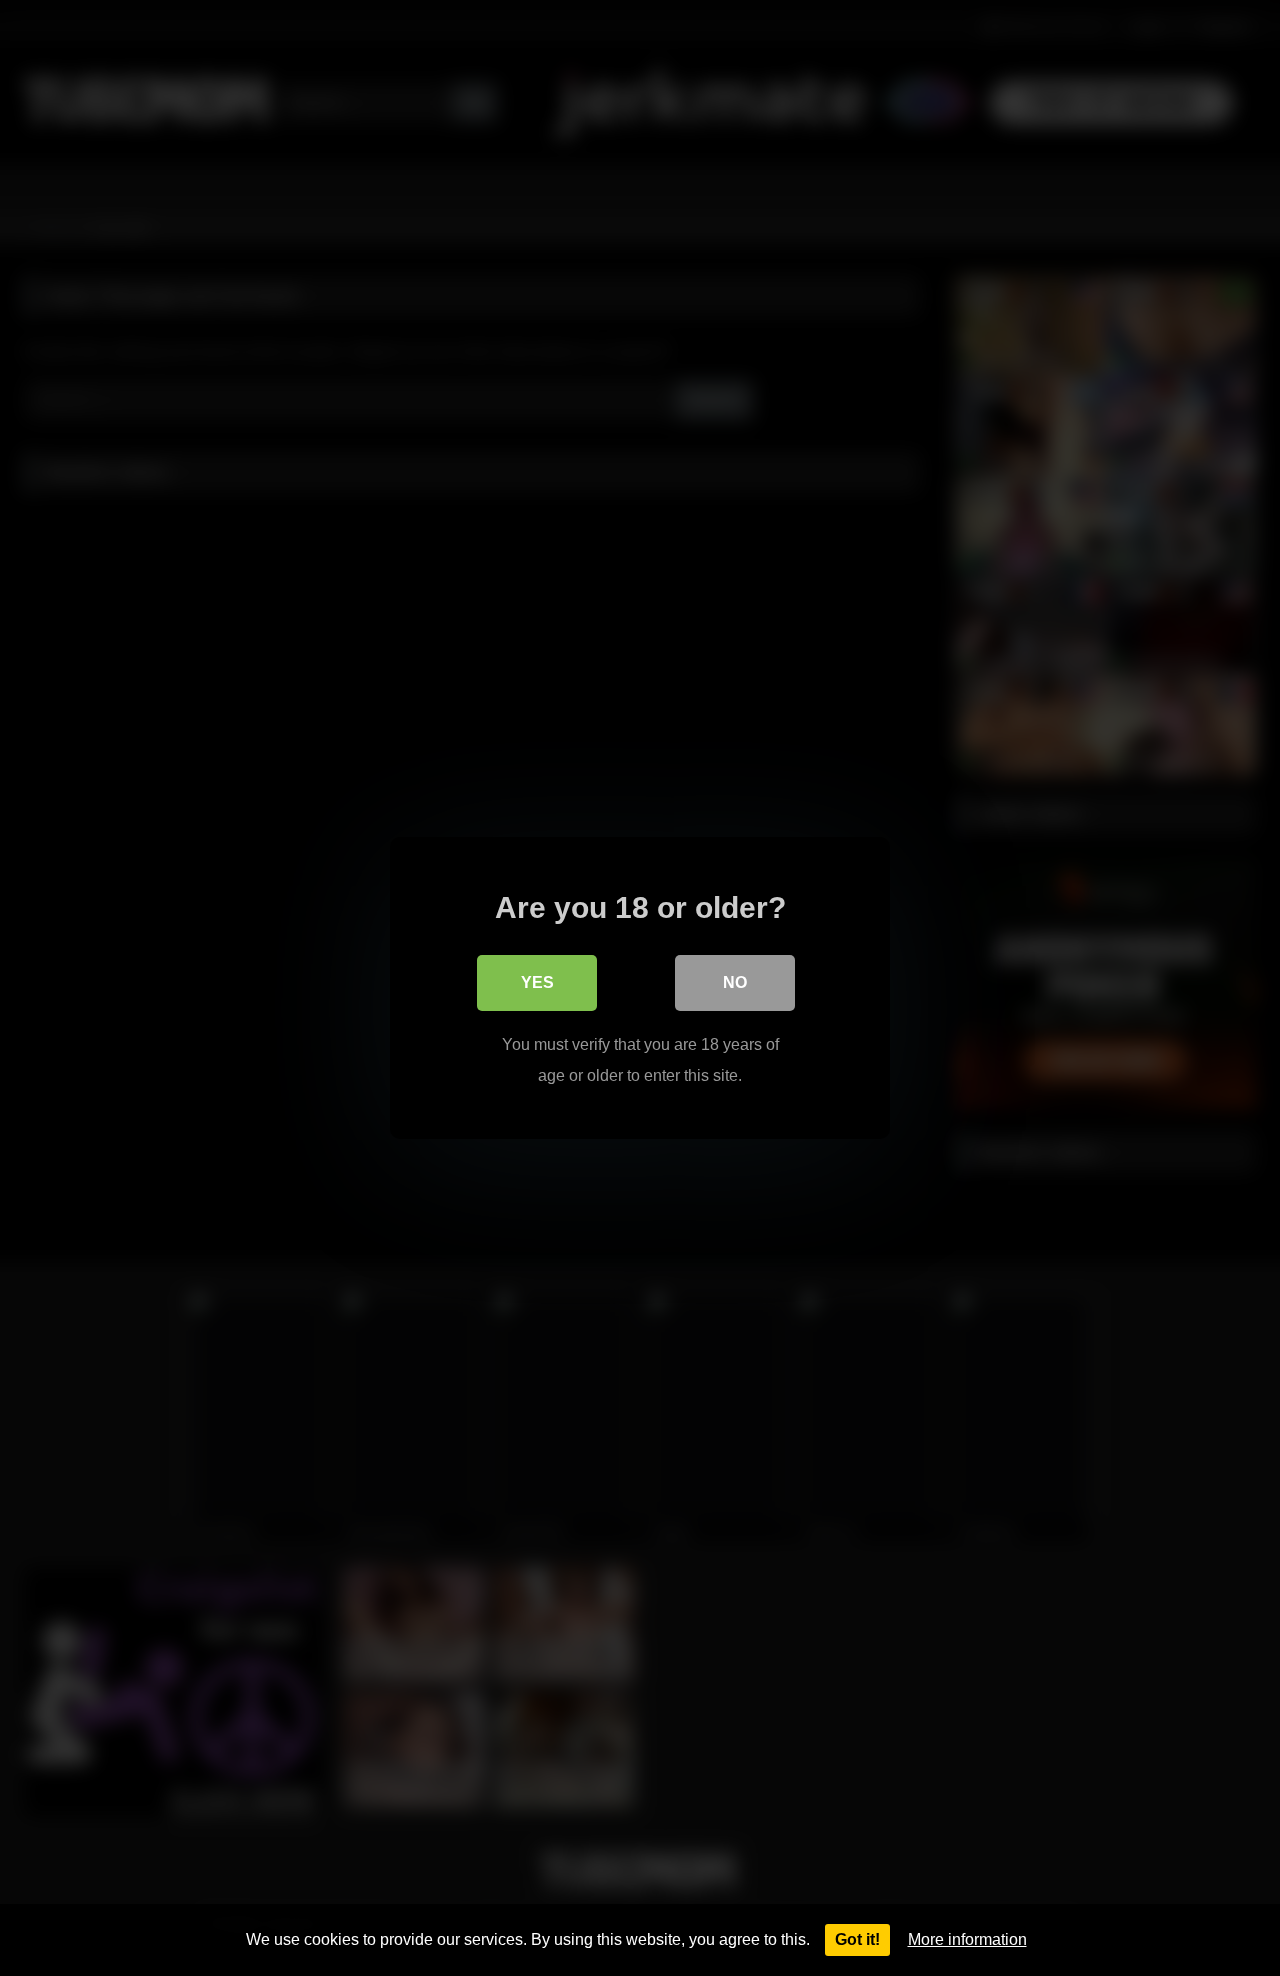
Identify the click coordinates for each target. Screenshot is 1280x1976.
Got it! (857, 1939)
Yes (537, 982)
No (735, 982)
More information (967, 1939)
